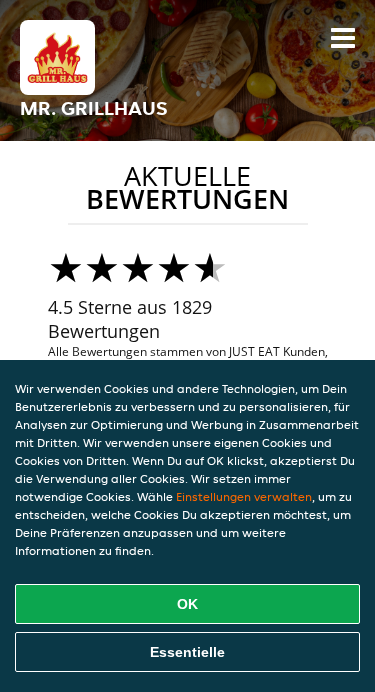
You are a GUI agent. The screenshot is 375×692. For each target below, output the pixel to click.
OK (187, 604)
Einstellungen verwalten (244, 496)
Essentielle (187, 652)
